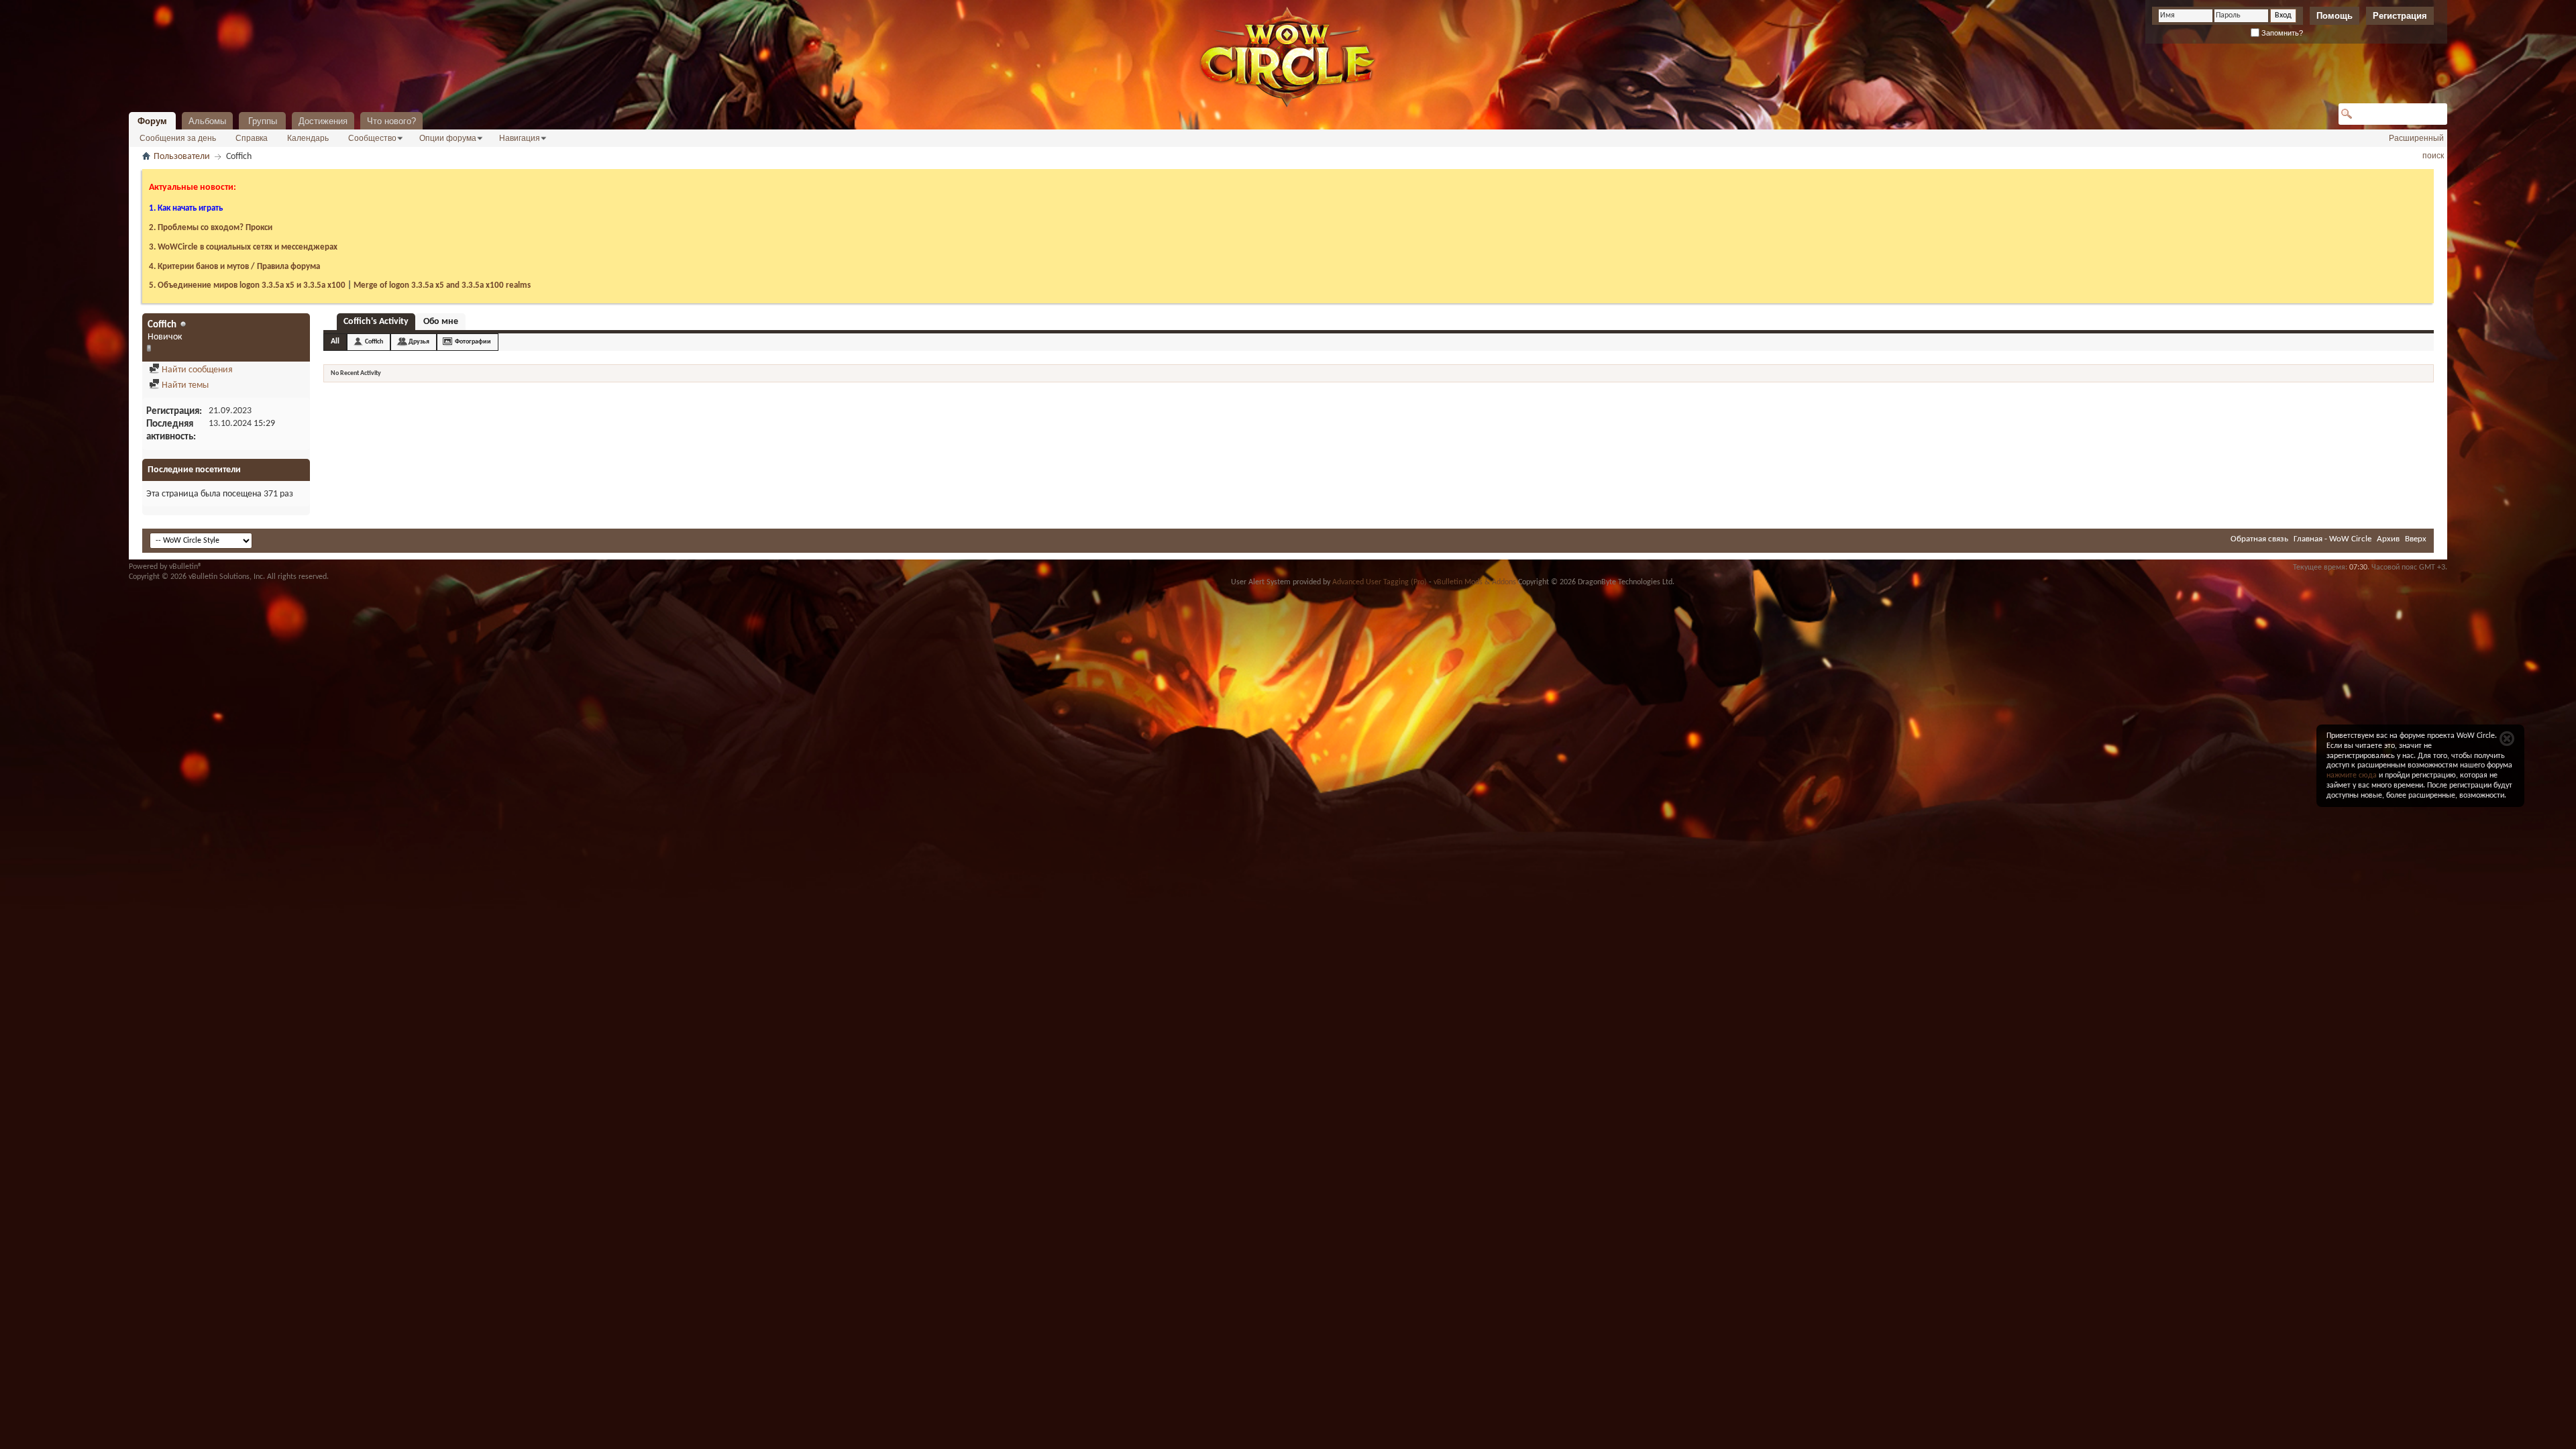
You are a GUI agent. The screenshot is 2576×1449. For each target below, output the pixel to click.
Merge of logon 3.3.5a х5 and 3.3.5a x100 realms (442, 285)
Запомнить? (2281, 33)
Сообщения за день (178, 138)
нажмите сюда (2352, 775)
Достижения (323, 121)
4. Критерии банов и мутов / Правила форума (234, 267)
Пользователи (182, 157)
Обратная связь (2259, 539)
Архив (2388, 539)
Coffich (374, 342)
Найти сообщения (196, 370)
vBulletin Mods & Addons (1475, 582)
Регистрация (2400, 16)
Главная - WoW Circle (2332, 539)
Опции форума (448, 138)
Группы (263, 121)
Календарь (308, 138)
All (335, 341)
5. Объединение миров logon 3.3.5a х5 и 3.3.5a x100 (247, 285)
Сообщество (372, 138)
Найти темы (184, 385)
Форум (152, 121)
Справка (252, 138)
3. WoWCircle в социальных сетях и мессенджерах (243, 247)
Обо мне (441, 322)
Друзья (419, 342)
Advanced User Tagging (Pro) (1380, 582)
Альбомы (207, 121)
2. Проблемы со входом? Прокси (211, 228)
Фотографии (473, 342)
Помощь (2334, 16)
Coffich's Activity (376, 322)
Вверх (2416, 539)
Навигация (520, 138)
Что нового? (391, 121)
